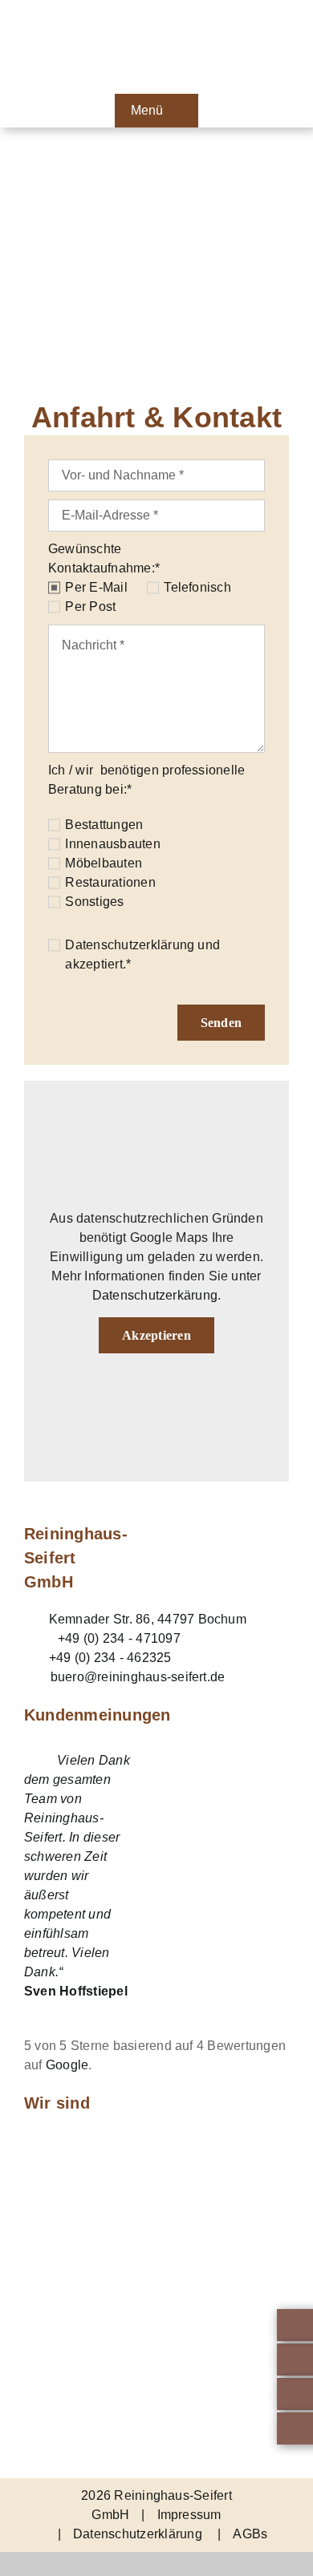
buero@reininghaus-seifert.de (138, 1677)
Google (67, 2065)
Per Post (90, 607)
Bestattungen (104, 825)
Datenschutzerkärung (155, 1295)
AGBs (250, 2534)
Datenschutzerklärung (130, 945)
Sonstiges (94, 902)
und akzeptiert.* (142, 954)
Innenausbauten (112, 844)
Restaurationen (110, 882)
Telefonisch (197, 587)
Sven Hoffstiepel (76, 1991)
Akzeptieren (156, 1335)
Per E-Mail (96, 587)
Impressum (189, 2515)
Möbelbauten (104, 863)
